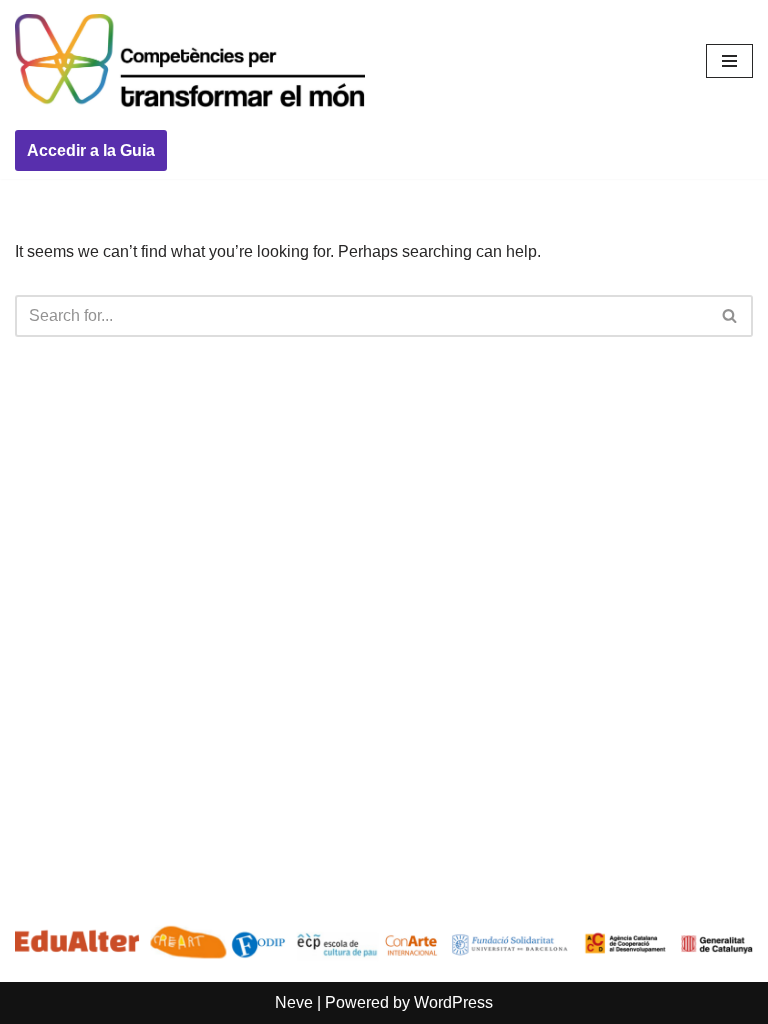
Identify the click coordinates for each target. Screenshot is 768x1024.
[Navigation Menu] (729, 61)
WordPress (453, 1002)
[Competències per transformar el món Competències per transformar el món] (190, 61)
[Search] (730, 316)
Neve (294, 1002)
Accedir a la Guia (91, 150)
